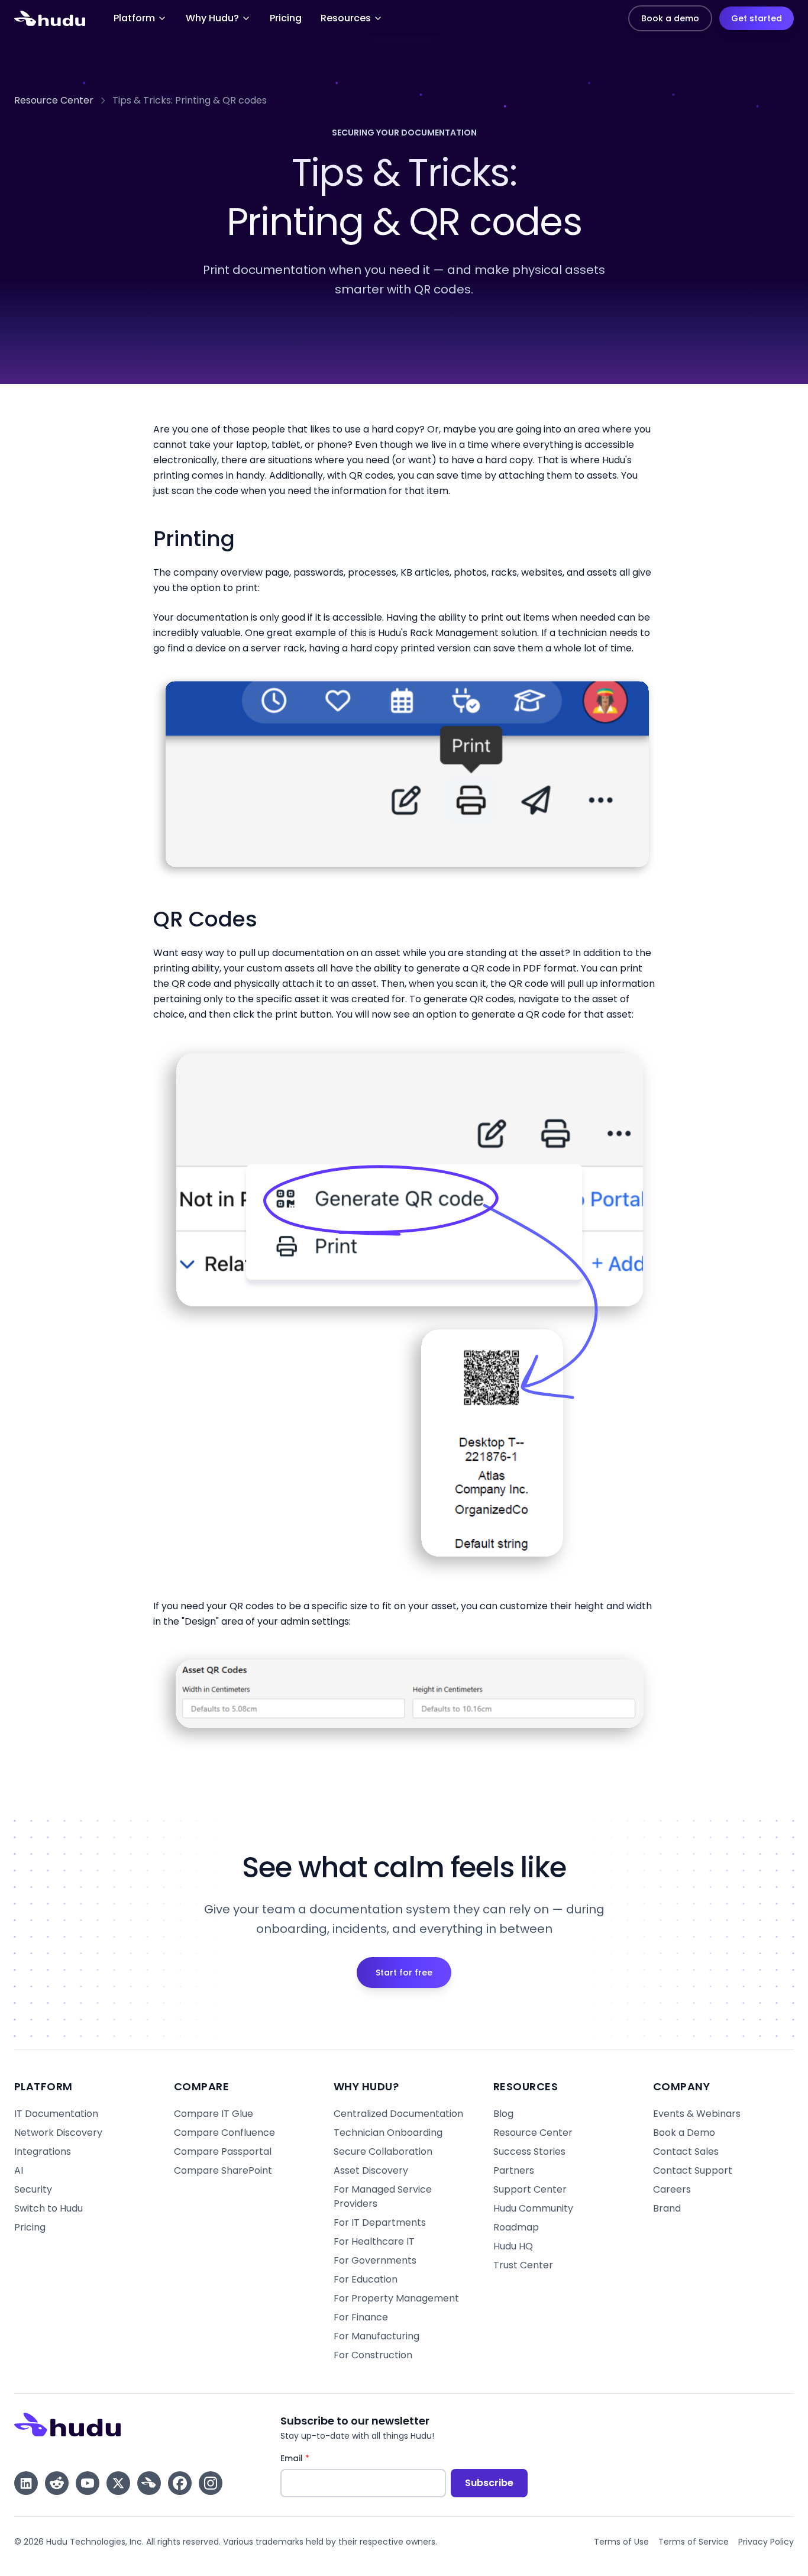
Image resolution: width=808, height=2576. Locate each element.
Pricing (286, 18)
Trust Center (523, 2265)
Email (317, 2458)
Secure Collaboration (383, 2151)
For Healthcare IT (374, 2241)
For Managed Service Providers (383, 2196)
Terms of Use (621, 2542)
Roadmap (516, 2227)
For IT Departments (380, 2222)
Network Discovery (58, 2133)
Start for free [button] (404, 1973)
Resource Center (54, 100)
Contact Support (693, 2170)
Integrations (43, 2151)
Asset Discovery (371, 2170)
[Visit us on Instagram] (211, 2483)
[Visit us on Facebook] (180, 2483)
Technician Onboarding (388, 2133)
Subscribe (489, 2483)
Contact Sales (686, 2151)
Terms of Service (694, 2542)
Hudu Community (533, 2208)
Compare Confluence (224, 2133)
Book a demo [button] (670, 18)
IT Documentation (56, 2114)
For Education (366, 2279)
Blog (503, 2114)
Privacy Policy (766, 2542)
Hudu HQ (513, 2246)
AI (19, 2170)
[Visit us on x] (118, 2483)
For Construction (373, 2355)
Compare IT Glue (214, 2114)
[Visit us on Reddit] (57, 2483)
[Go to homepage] (50, 18)
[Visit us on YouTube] (88, 2483)
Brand (667, 2208)
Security (33, 2189)
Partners (514, 2170)
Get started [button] (757, 18)
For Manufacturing (376, 2336)
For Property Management (396, 2298)
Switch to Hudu (49, 2208)
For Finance (361, 2317)
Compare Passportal (223, 2151)
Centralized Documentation (398, 2114)
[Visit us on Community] (149, 2483)
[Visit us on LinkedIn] (26, 2483)
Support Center (530, 2189)
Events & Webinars (697, 2114)
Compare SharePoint (223, 2170)
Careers (672, 2189)
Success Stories (529, 2151)
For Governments (375, 2260)
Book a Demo (684, 2133)
